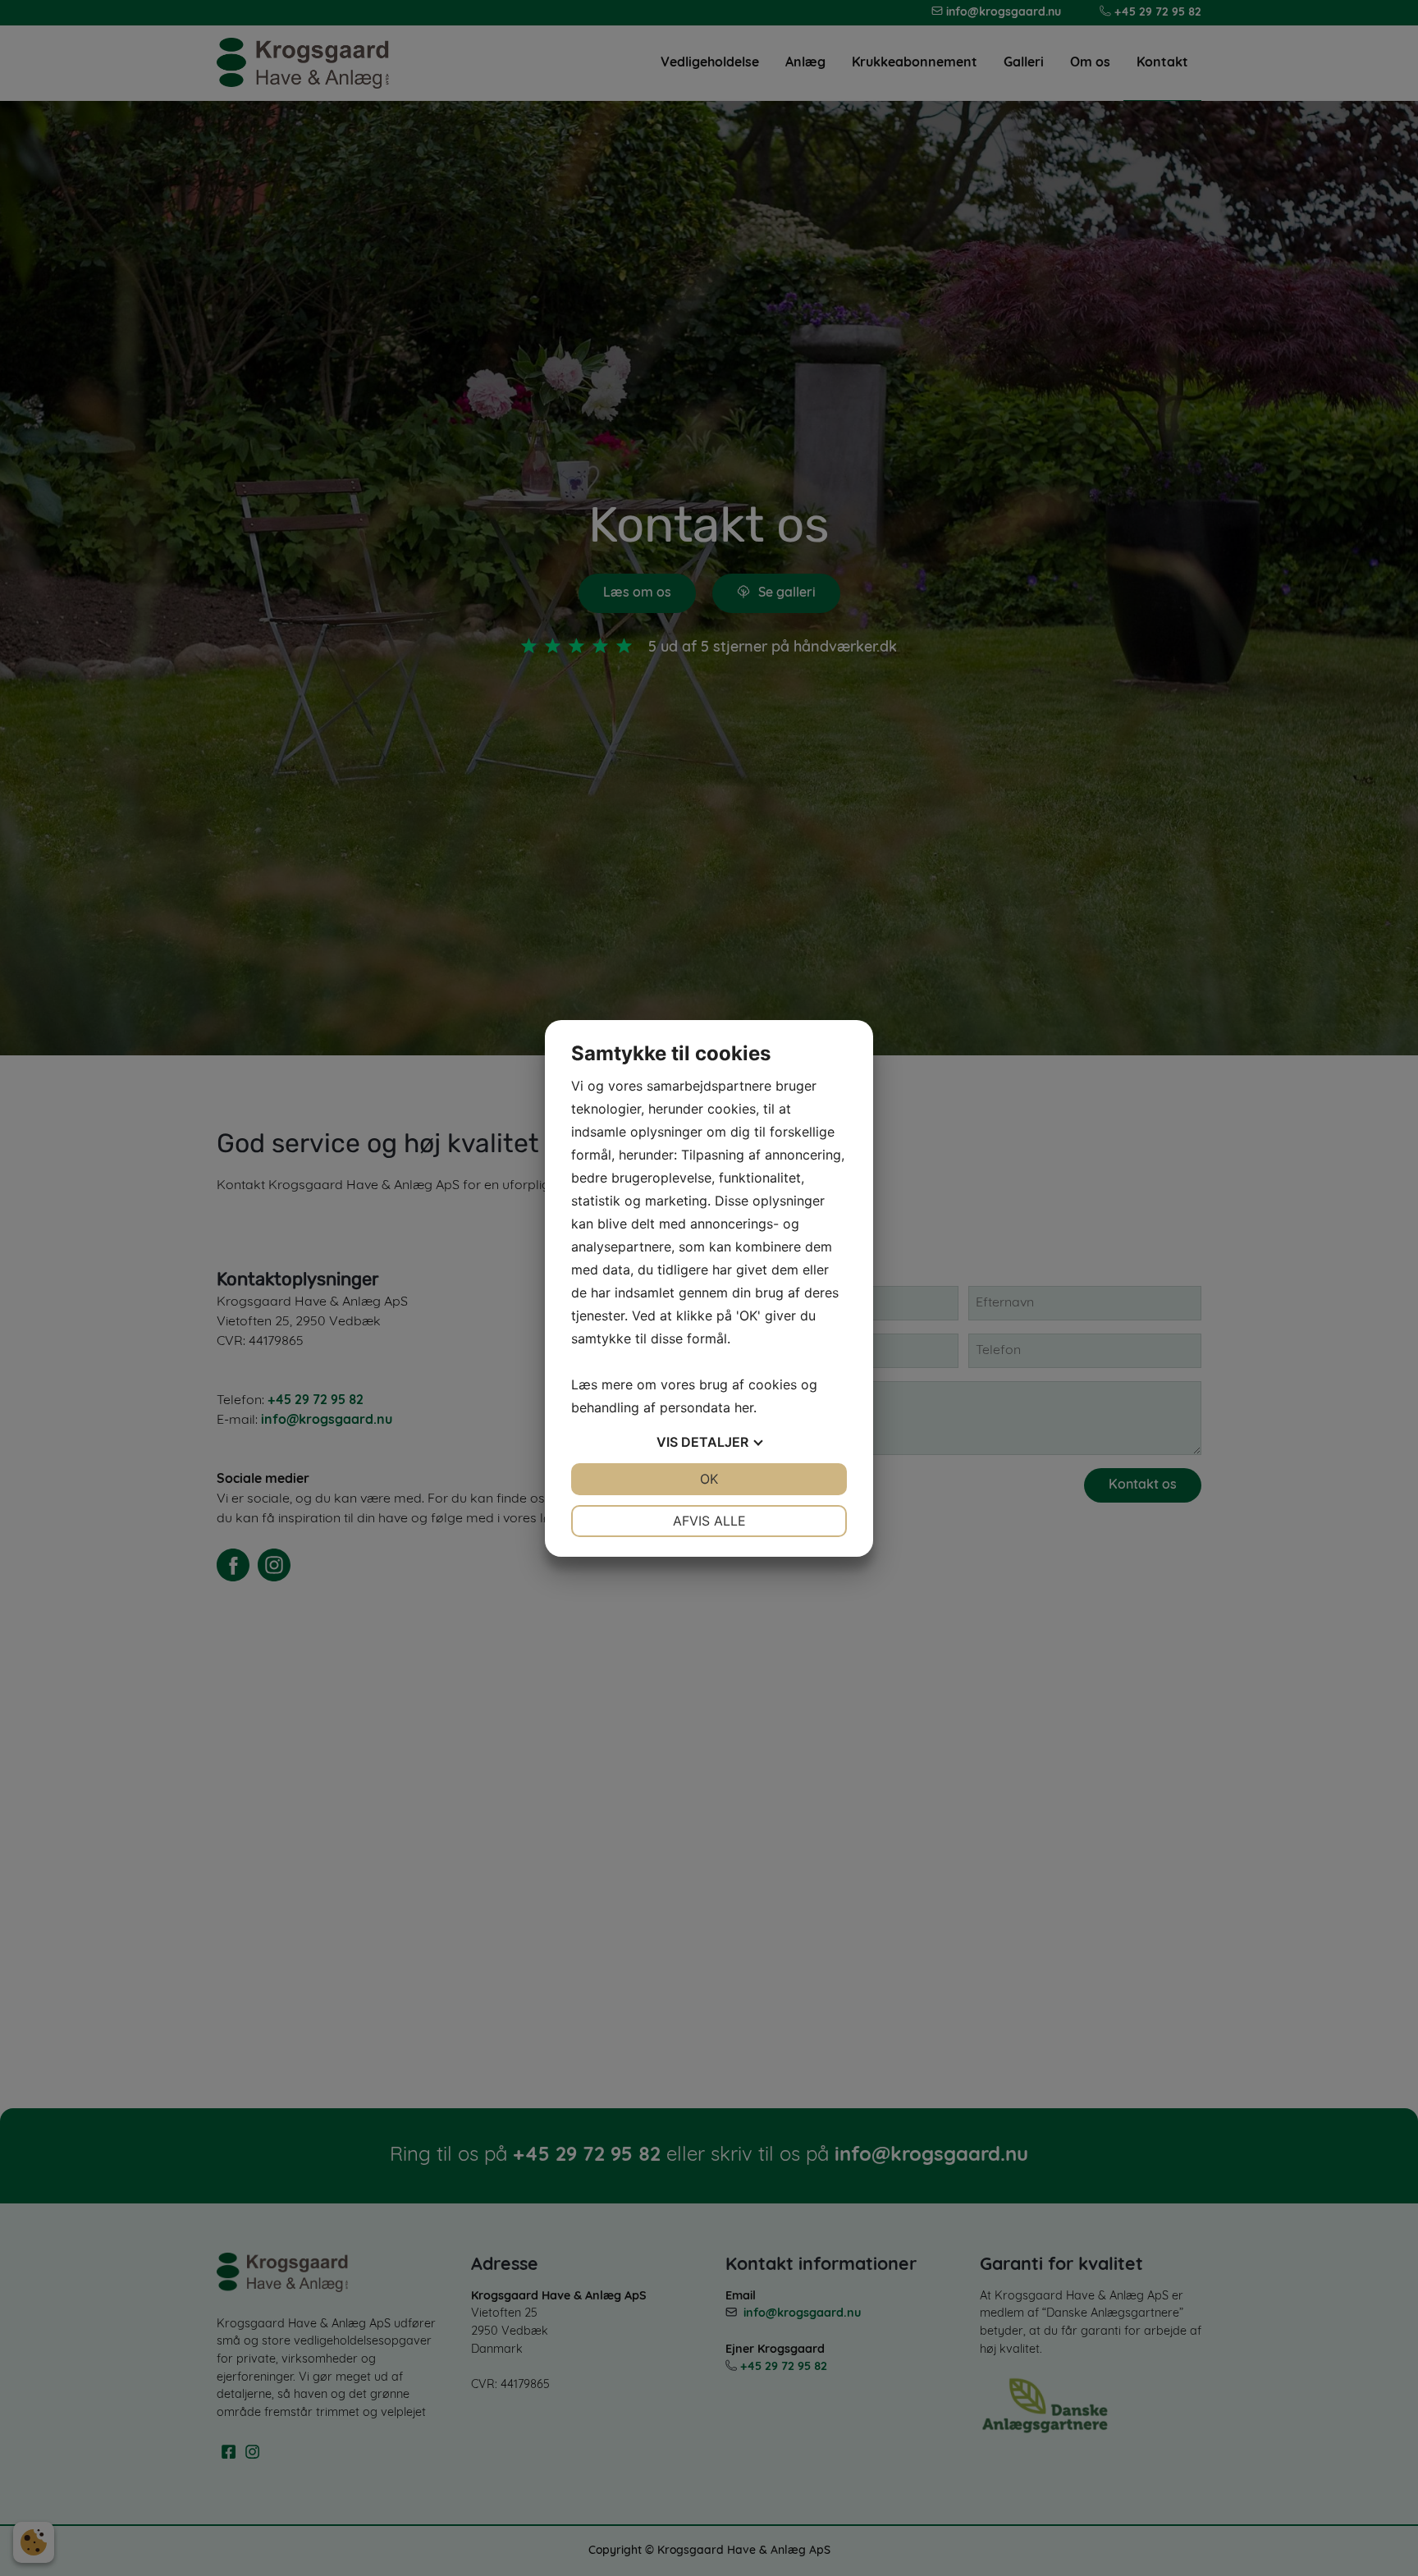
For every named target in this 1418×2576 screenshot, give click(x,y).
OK (709, 1479)
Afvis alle (709, 1521)
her (744, 1407)
